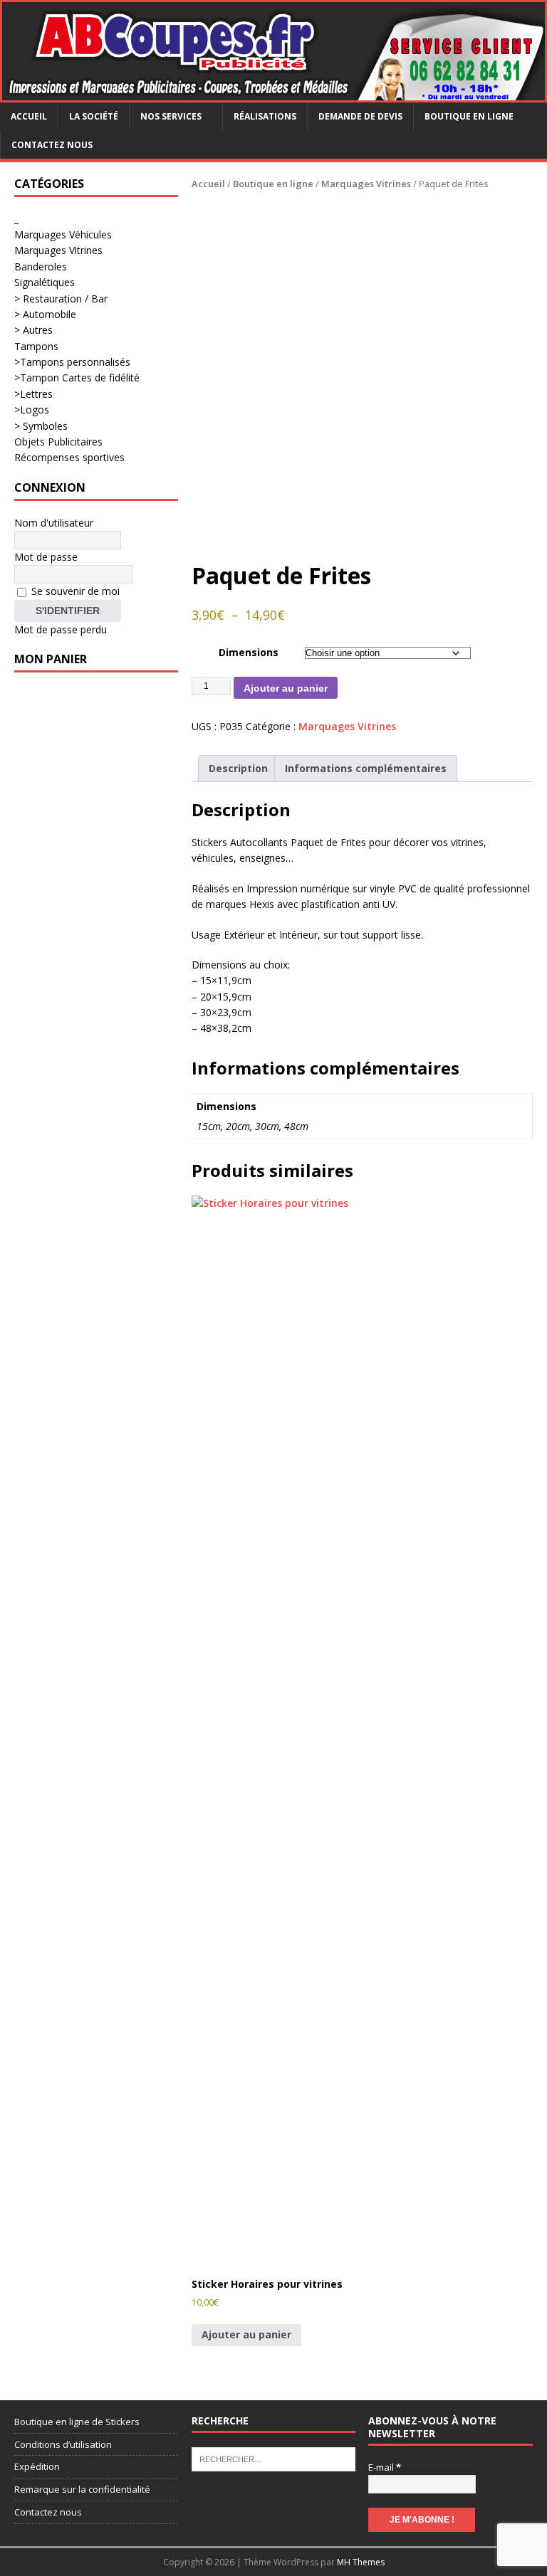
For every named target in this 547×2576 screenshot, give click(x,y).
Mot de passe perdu (61, 629)
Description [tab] (238, 768)
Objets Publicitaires (58, 442)
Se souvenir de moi (74, 591)
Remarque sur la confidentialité (82, 2489)
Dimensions (249, 652)
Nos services (171, 116)
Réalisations (265, 116)
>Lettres (33, 394)
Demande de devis (360, 116)
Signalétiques (45, 282)
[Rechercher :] (273, 2458)
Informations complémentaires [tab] (366, 768)
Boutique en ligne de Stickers (77, 2422)
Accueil (29, 116)
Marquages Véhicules (63, 234)
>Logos (32, 410)
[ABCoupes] (273, 94)
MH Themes (361, 2562)
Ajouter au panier (286, 688)
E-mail (385, 2467)
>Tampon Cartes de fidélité (77, 378)
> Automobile (45, 314)
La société (94, 116)
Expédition (37, 2466)
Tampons (36, 346)
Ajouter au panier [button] (246, 2334)
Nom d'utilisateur (54, 523)
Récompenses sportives (69, 457)
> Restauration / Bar (61, 299)
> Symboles (41, 426)
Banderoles (41, 266)
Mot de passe (46, 557)
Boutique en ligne (469, 116)
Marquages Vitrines (366, 184)
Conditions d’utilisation (63, 2444)
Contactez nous (52, 145)
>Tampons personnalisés (72, 362)
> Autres (33, 330)
